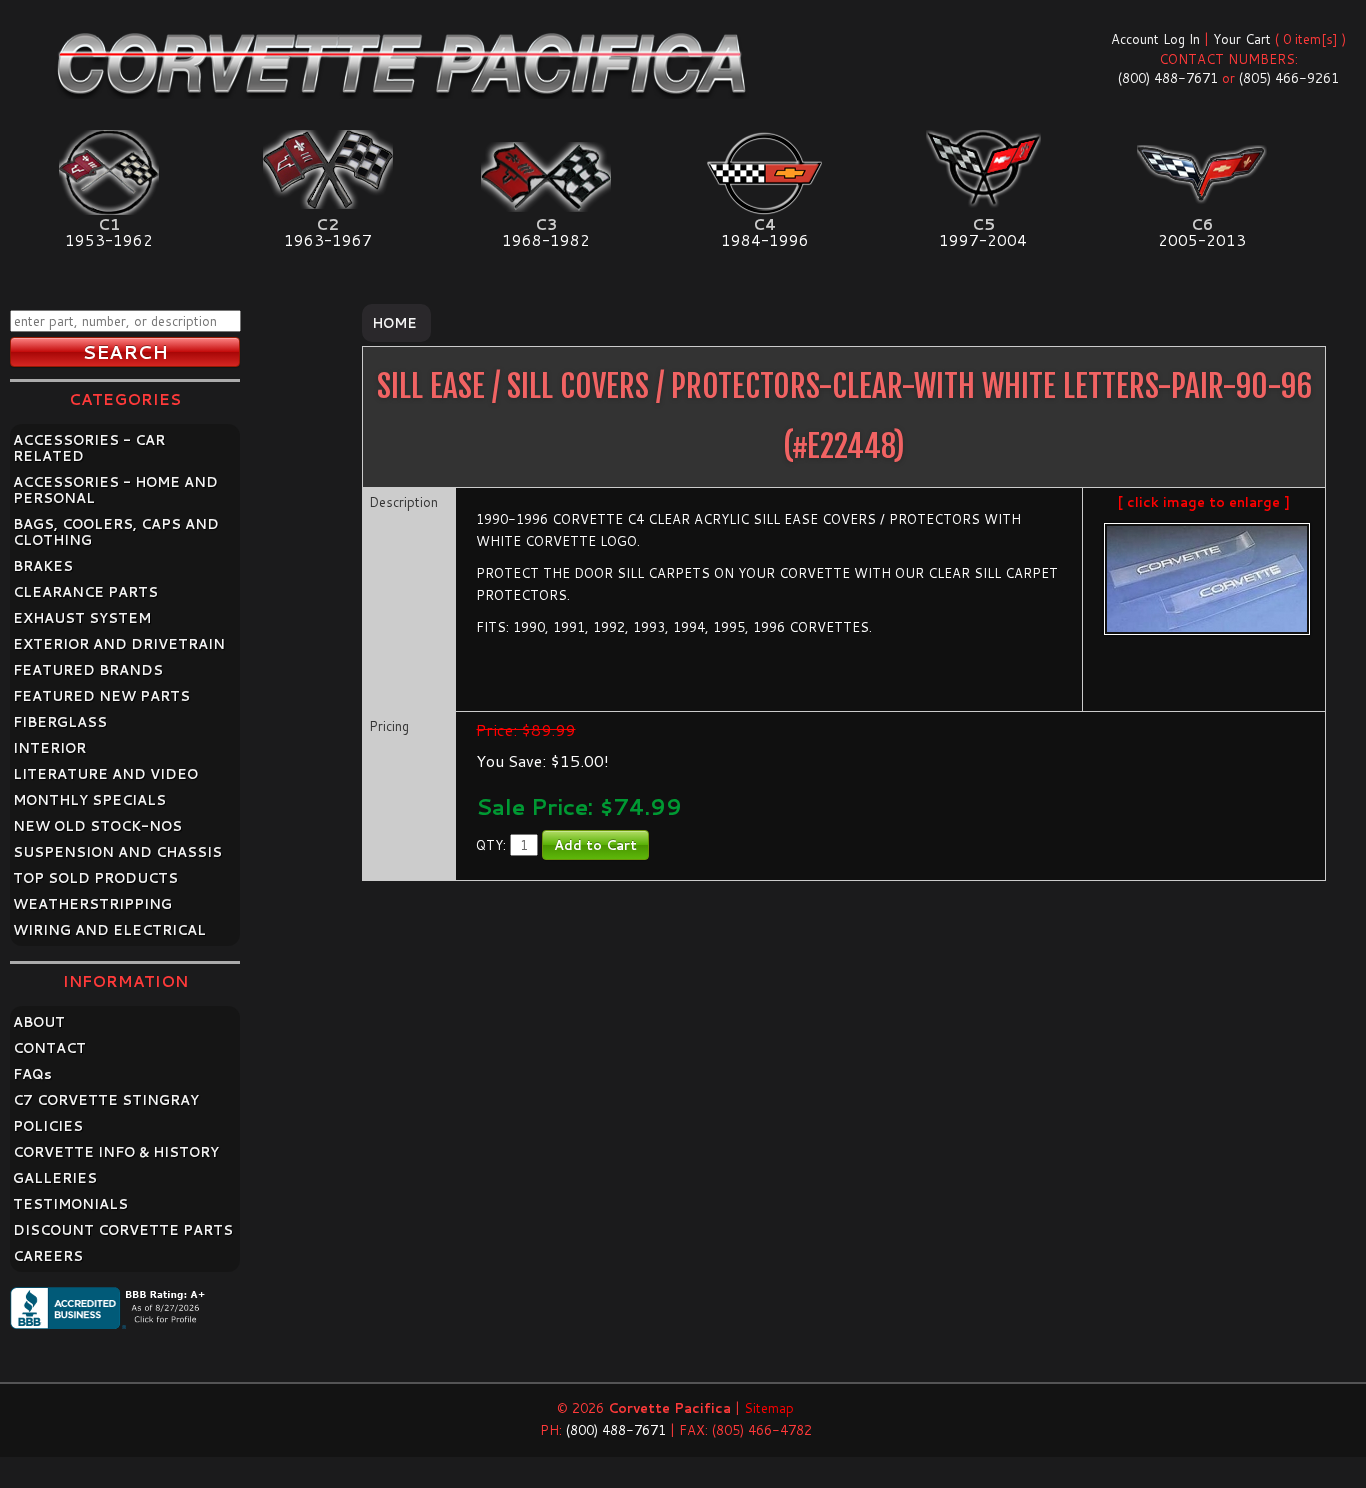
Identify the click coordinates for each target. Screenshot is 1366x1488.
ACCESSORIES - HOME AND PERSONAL (115, 490)
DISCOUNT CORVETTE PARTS (123, 1230)
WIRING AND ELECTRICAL (109, 930)
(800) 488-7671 (1168, 78)
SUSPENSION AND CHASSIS (117, 852)
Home (394, 323)
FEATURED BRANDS (88, 670)
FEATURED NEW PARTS (101, 696)
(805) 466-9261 (1289, 78)
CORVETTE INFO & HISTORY (116, 1152)
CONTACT (49, 1048)
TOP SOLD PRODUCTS (95, 878)
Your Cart (1242, 39)
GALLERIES (55, 1178)
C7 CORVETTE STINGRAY (106, 1100)
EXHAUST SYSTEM (82, 618)
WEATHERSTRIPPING (92, 904)
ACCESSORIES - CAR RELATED (89, 448)
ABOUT (39, 1022)
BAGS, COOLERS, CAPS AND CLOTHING (116, 532)
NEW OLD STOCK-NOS (97, 826)
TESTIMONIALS (70, 1204)
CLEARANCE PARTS (85, 592)
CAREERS (48, 1256)
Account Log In (1155, 39)
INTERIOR (49, 748)
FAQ (32, 1074)
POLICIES (48, 1126)
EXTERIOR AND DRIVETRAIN (119, 644)
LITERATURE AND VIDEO (105, 774)
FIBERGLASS (60, 722)
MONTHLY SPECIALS (89, 800)
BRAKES (43, 566)
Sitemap (769, 1408)
